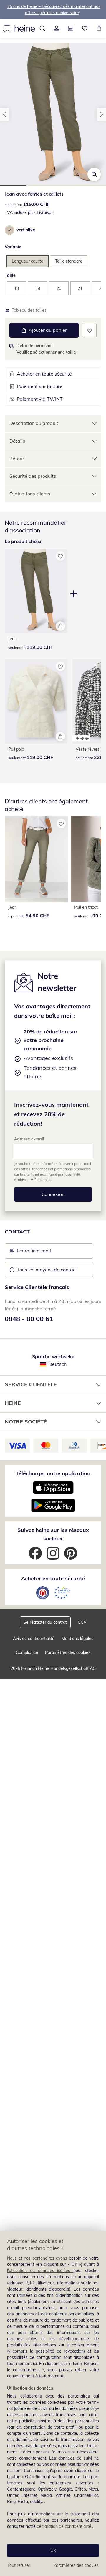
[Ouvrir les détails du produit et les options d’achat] (60, 626)
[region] (53, 2403)
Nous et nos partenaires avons (37, 2258)
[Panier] (99, 28)
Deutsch (58, 1364)
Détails (17, 441)
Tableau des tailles (29, 310)
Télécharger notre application (53, 1473)
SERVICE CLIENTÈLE (31, 1384)
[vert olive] (9, 230)
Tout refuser (19, 2565)
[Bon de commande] (71, 28)
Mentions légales (77, 1639)
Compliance (27, 1652)
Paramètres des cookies (76, 2565)
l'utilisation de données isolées (40, 2271)
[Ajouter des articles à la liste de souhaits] (89, 330)
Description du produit (34, 423)
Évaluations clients (30, 494)
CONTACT (17, 1232)
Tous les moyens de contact (47, 1270)
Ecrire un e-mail (43, 1252)
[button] (7, 28)
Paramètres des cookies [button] (68, 1652)
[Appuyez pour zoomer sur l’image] (94, 174)
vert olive (26, 230)
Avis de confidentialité (34, 1639)
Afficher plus (41, 1180)
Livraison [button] (45, 212)
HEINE (13, 1403)
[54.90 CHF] (37, 859)
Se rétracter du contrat (45, 1622)
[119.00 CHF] (36, 701)
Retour (17, 459)
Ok (53, 2550)
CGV (82, 1622)
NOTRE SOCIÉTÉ (26, 1422)
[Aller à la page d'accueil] (25, 28)
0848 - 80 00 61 (29, 1319)
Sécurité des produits (33, 476)
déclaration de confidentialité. (64, 2526)
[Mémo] (85, 28)
